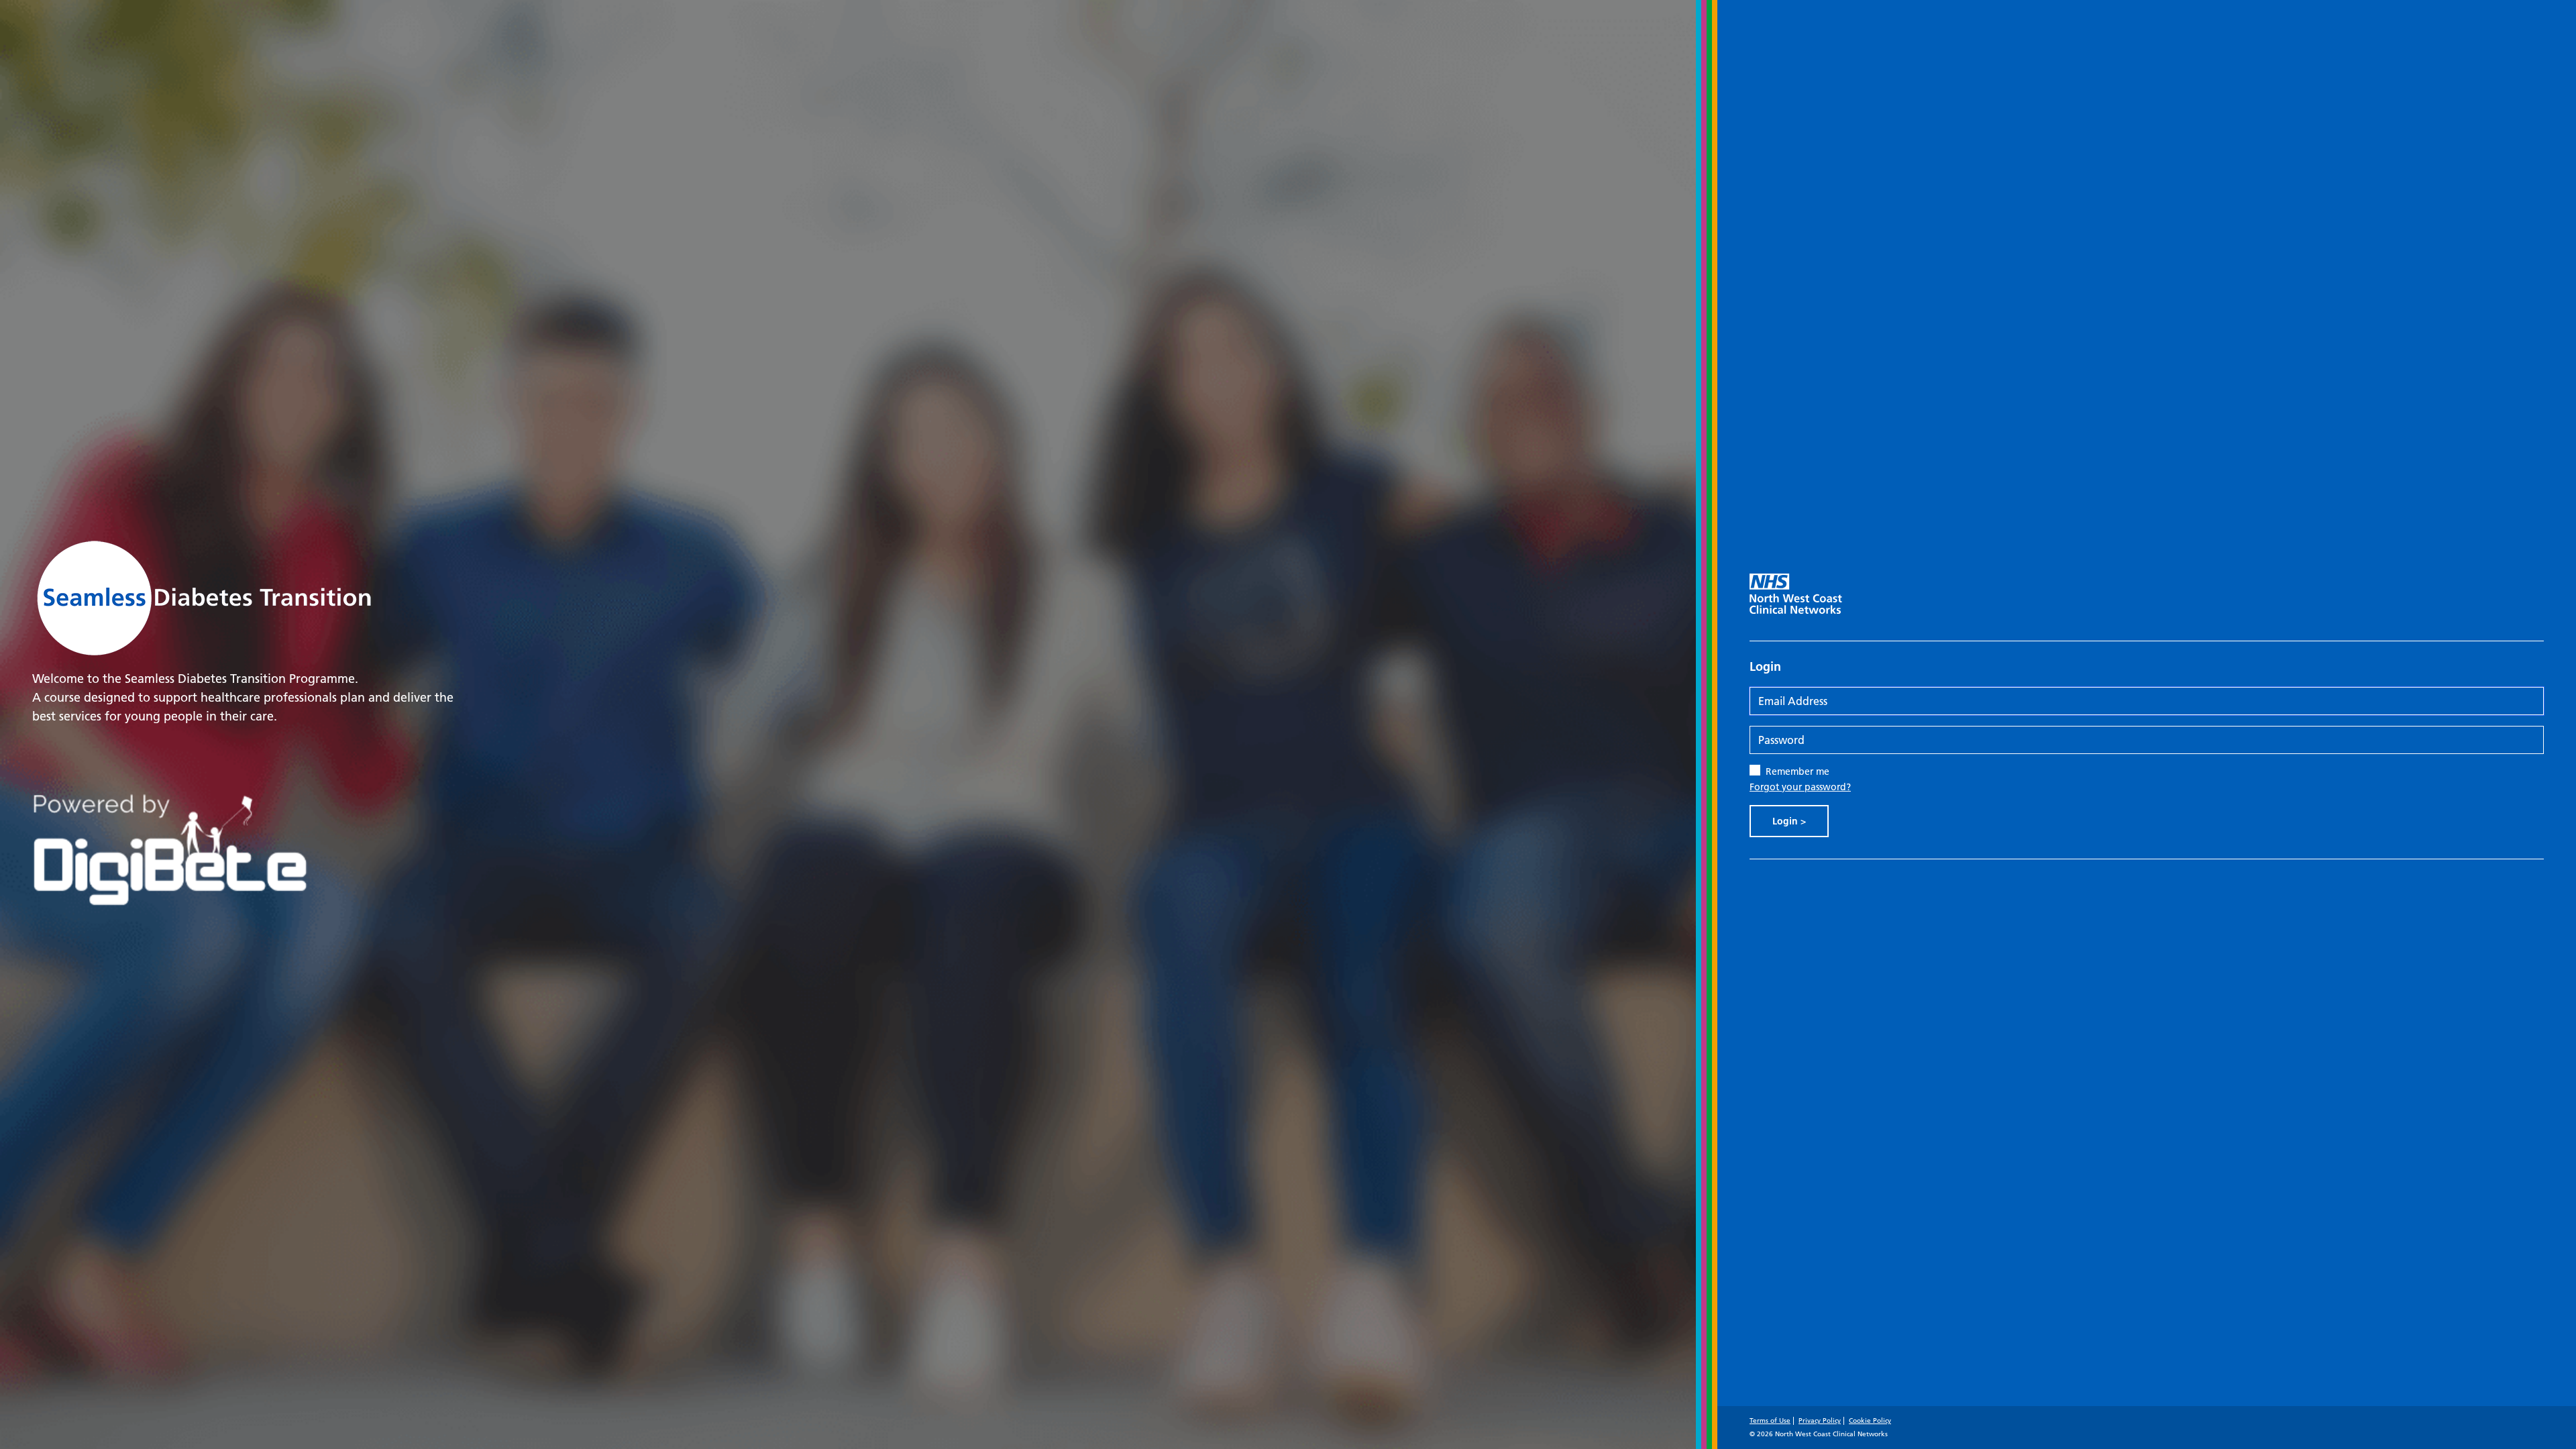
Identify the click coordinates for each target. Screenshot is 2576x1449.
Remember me (1797, 771)
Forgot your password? (1800, 787)
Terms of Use (1770, 1420)
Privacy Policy (1820, 1420)
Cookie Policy (1870, 1420)
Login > (1789, 821)
